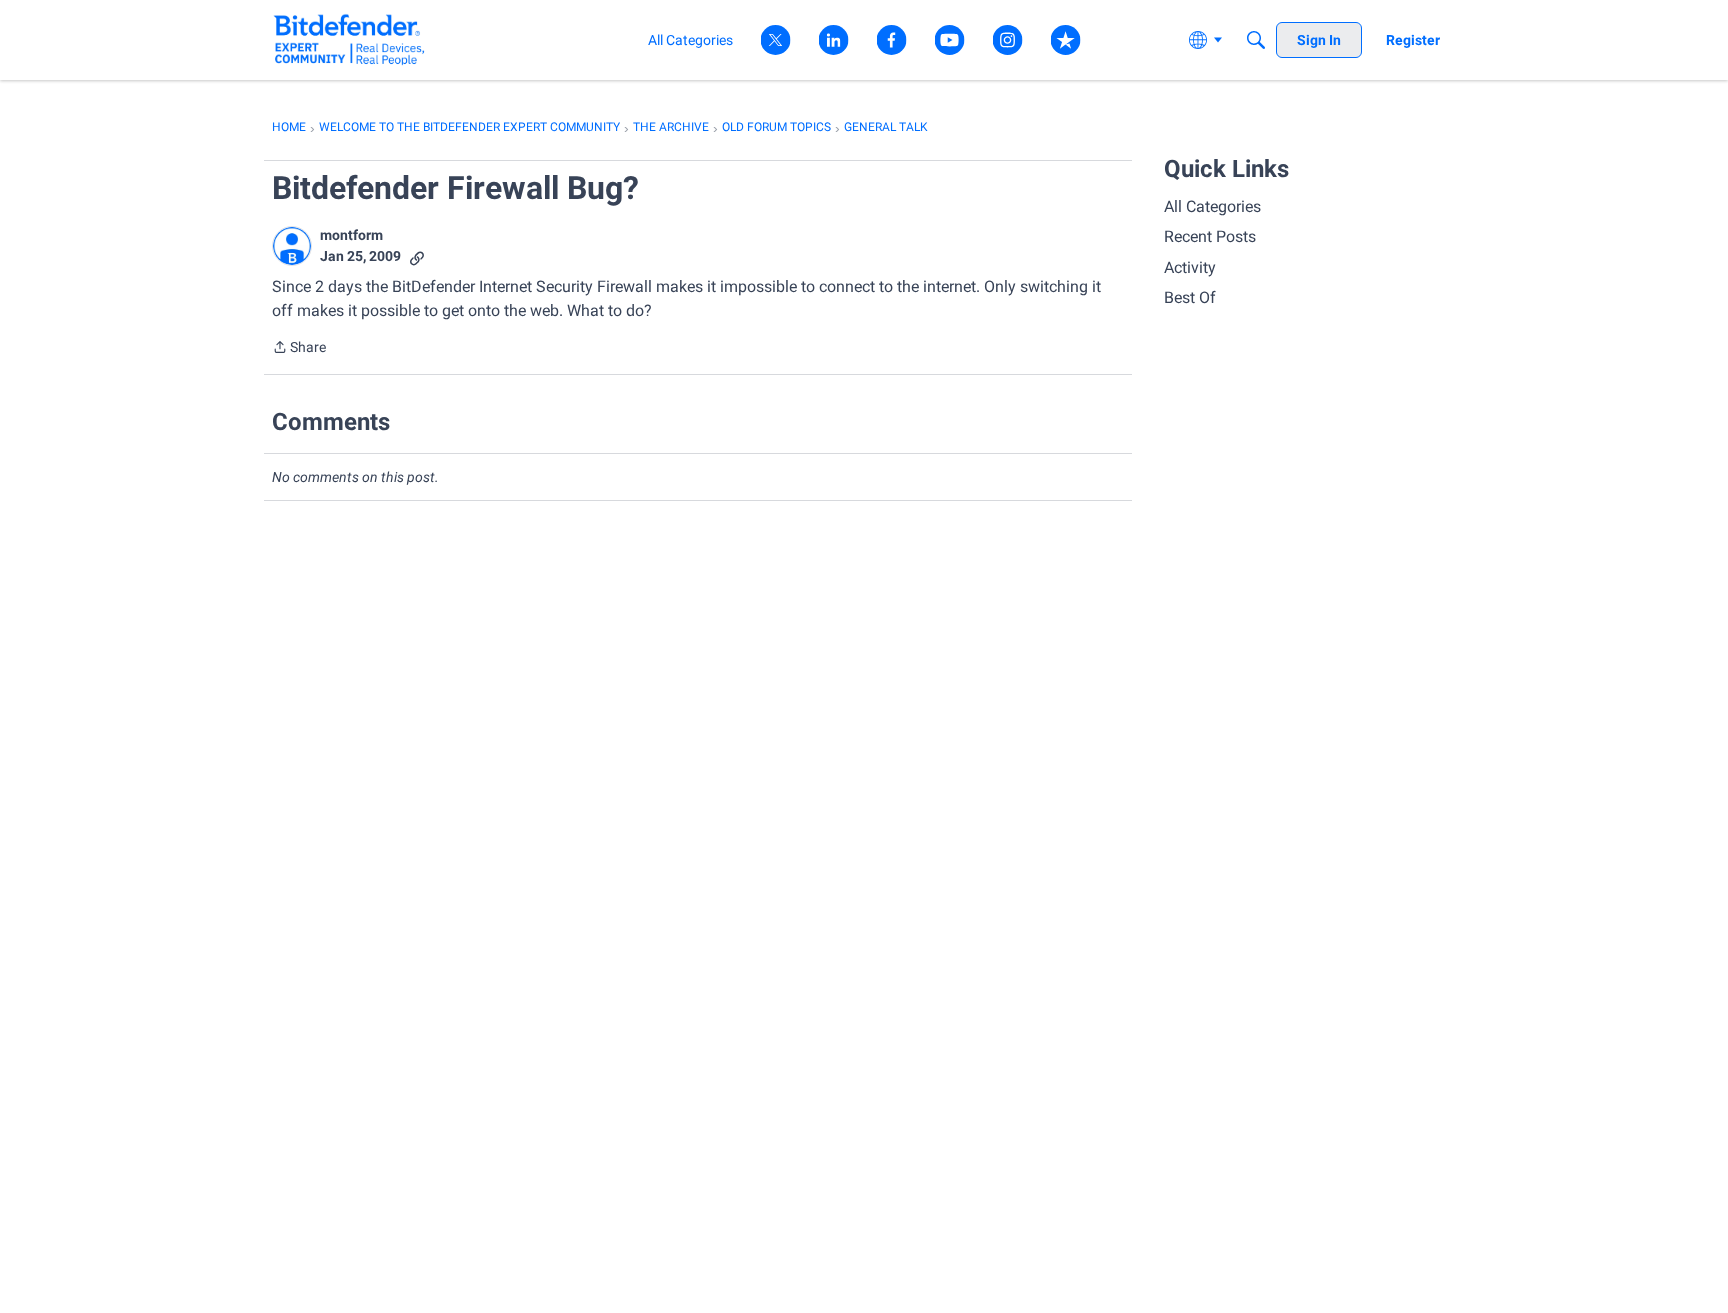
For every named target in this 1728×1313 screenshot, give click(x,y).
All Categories (1212, 206)
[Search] (1256, 40)
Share (299, 349)
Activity (1190, 267)
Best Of (1190, 297)
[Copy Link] (417, 256)
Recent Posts (1210, 236)
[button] (292, 246)
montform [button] (351, 235)
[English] (349, 39)
